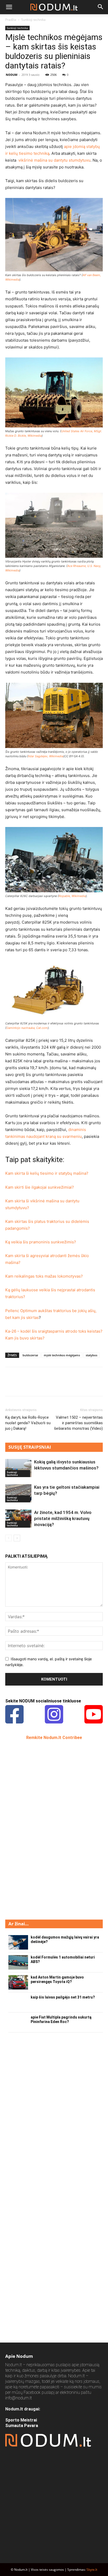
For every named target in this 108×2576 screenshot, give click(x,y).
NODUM (12, 75)
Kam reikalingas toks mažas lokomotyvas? (44, 1276)
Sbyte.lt (92, 2570)
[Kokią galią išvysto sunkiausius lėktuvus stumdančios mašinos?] (18, 1468)
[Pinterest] (35, 1385)
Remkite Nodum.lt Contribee (54, 1738)
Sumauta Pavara (22, 2426)
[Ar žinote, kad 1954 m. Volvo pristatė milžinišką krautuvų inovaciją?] (18, 1519)
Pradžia (11, 20)
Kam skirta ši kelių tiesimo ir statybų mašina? (47, 1173)
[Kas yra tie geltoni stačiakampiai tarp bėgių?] (18, 1493)
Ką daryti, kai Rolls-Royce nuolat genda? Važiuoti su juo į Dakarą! (28, 1423)
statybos (91, 1355)
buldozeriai (30, 1355)
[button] (9, 7)
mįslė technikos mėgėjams (62, 1355)
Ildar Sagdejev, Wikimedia (46, 756)
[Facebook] (10, 1385)
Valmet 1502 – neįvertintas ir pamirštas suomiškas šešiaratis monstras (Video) (78, 1423)
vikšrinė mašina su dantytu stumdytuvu (54, 160)
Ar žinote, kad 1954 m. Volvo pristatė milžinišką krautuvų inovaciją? (63, 1518)
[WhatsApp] (47, 1385)
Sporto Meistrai (21, 2420)
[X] (23, 1385)
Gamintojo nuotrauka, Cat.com (27, 1028)
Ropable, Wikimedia (72, 896)
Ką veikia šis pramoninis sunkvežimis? (41, 1242)
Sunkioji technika (33, 20)
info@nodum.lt (18, 2398)
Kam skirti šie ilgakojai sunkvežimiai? (40, 1187)
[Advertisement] (45, 1829)
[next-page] (17, 1538)
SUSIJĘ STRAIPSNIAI (30, 1447)
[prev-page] (9, 1538)
